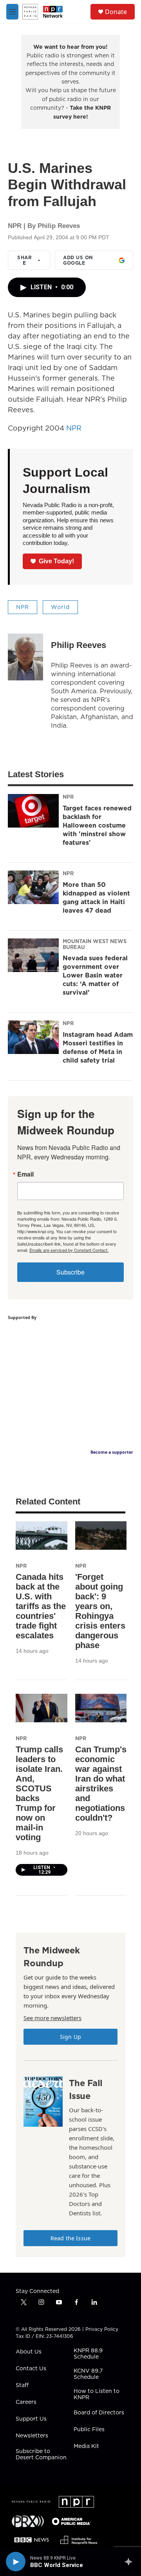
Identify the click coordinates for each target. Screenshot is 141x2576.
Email (25, 1174)
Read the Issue (70, 2238)
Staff (22, 2386)
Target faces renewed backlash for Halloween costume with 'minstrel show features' (97, 825)
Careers (26, 2402)
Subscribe (70, 1272)
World (60, 607)
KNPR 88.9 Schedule (88, 2354)
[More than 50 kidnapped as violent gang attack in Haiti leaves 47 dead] (33, 887)
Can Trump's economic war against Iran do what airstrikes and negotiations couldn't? (101, 1784)
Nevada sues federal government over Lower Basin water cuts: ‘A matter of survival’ (95, 975)
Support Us (31, 2419)
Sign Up (70, 2037)
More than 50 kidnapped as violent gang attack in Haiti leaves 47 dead (96, 897)
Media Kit (86, 2446)
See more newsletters (52, 2018)
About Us (29, 2352)
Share (24, 260)
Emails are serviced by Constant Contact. (69, 1250)
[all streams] (131, 2562)
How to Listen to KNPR (97, 2394)
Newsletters (32, 2436)
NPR (74, 428)
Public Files (89, 2430)
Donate (116, 12)
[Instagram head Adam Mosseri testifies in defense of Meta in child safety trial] (33, 1037)
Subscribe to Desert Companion (41, 2455)
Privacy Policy (102, 2329)
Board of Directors (99, 2413)
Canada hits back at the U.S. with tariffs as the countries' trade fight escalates (41, 1606)
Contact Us (31, 2369)
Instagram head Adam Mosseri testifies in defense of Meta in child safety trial (98, 1047)
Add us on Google (78, 260)
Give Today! (56, 561)
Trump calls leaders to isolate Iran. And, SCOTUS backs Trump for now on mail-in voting (39, 1793)
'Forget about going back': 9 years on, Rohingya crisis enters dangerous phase (100, 1611)
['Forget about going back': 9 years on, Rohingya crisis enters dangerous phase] (101, 1535)
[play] (16, 2562)
